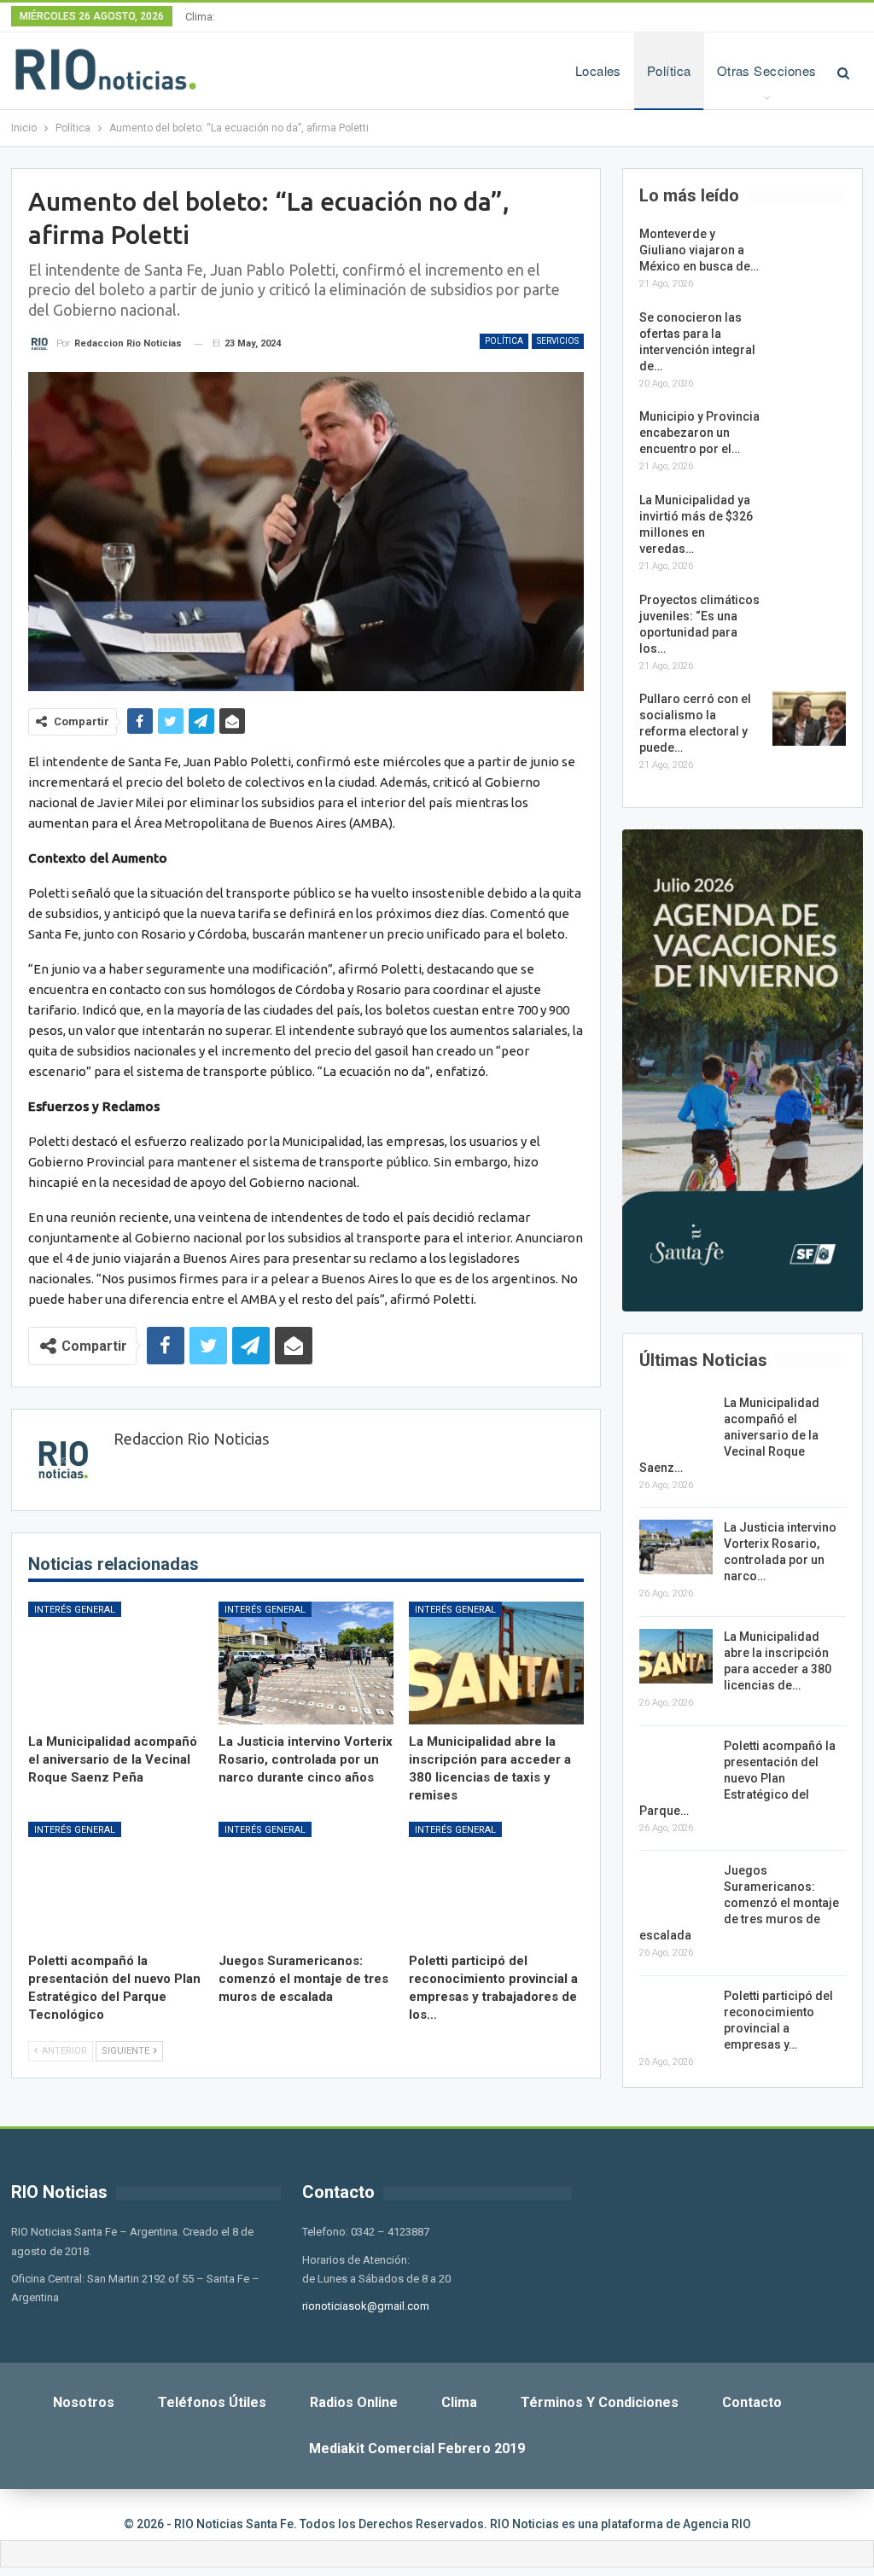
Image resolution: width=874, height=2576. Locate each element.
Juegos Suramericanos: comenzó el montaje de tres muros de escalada (739, 1903)
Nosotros (84, 2402)
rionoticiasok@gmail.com (366, 2306)
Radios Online (354, 2402)
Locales (598, 70)
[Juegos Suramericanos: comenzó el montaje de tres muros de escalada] (306, 1883)
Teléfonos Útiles (212, 2402)
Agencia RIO (717, 2524)
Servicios (558, 341)
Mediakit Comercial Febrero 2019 (417, 2448)
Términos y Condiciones (600, 2402)
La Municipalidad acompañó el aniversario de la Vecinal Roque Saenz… (729, 1435)
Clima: (200, 17)
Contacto (752, 2402)
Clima (459, 2402)
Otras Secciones (767, 70)
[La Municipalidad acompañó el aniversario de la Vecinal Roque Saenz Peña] (116, 1663)
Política (669, 70)
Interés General (75, 1610)
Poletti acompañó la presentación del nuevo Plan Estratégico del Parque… (737, 1778)
